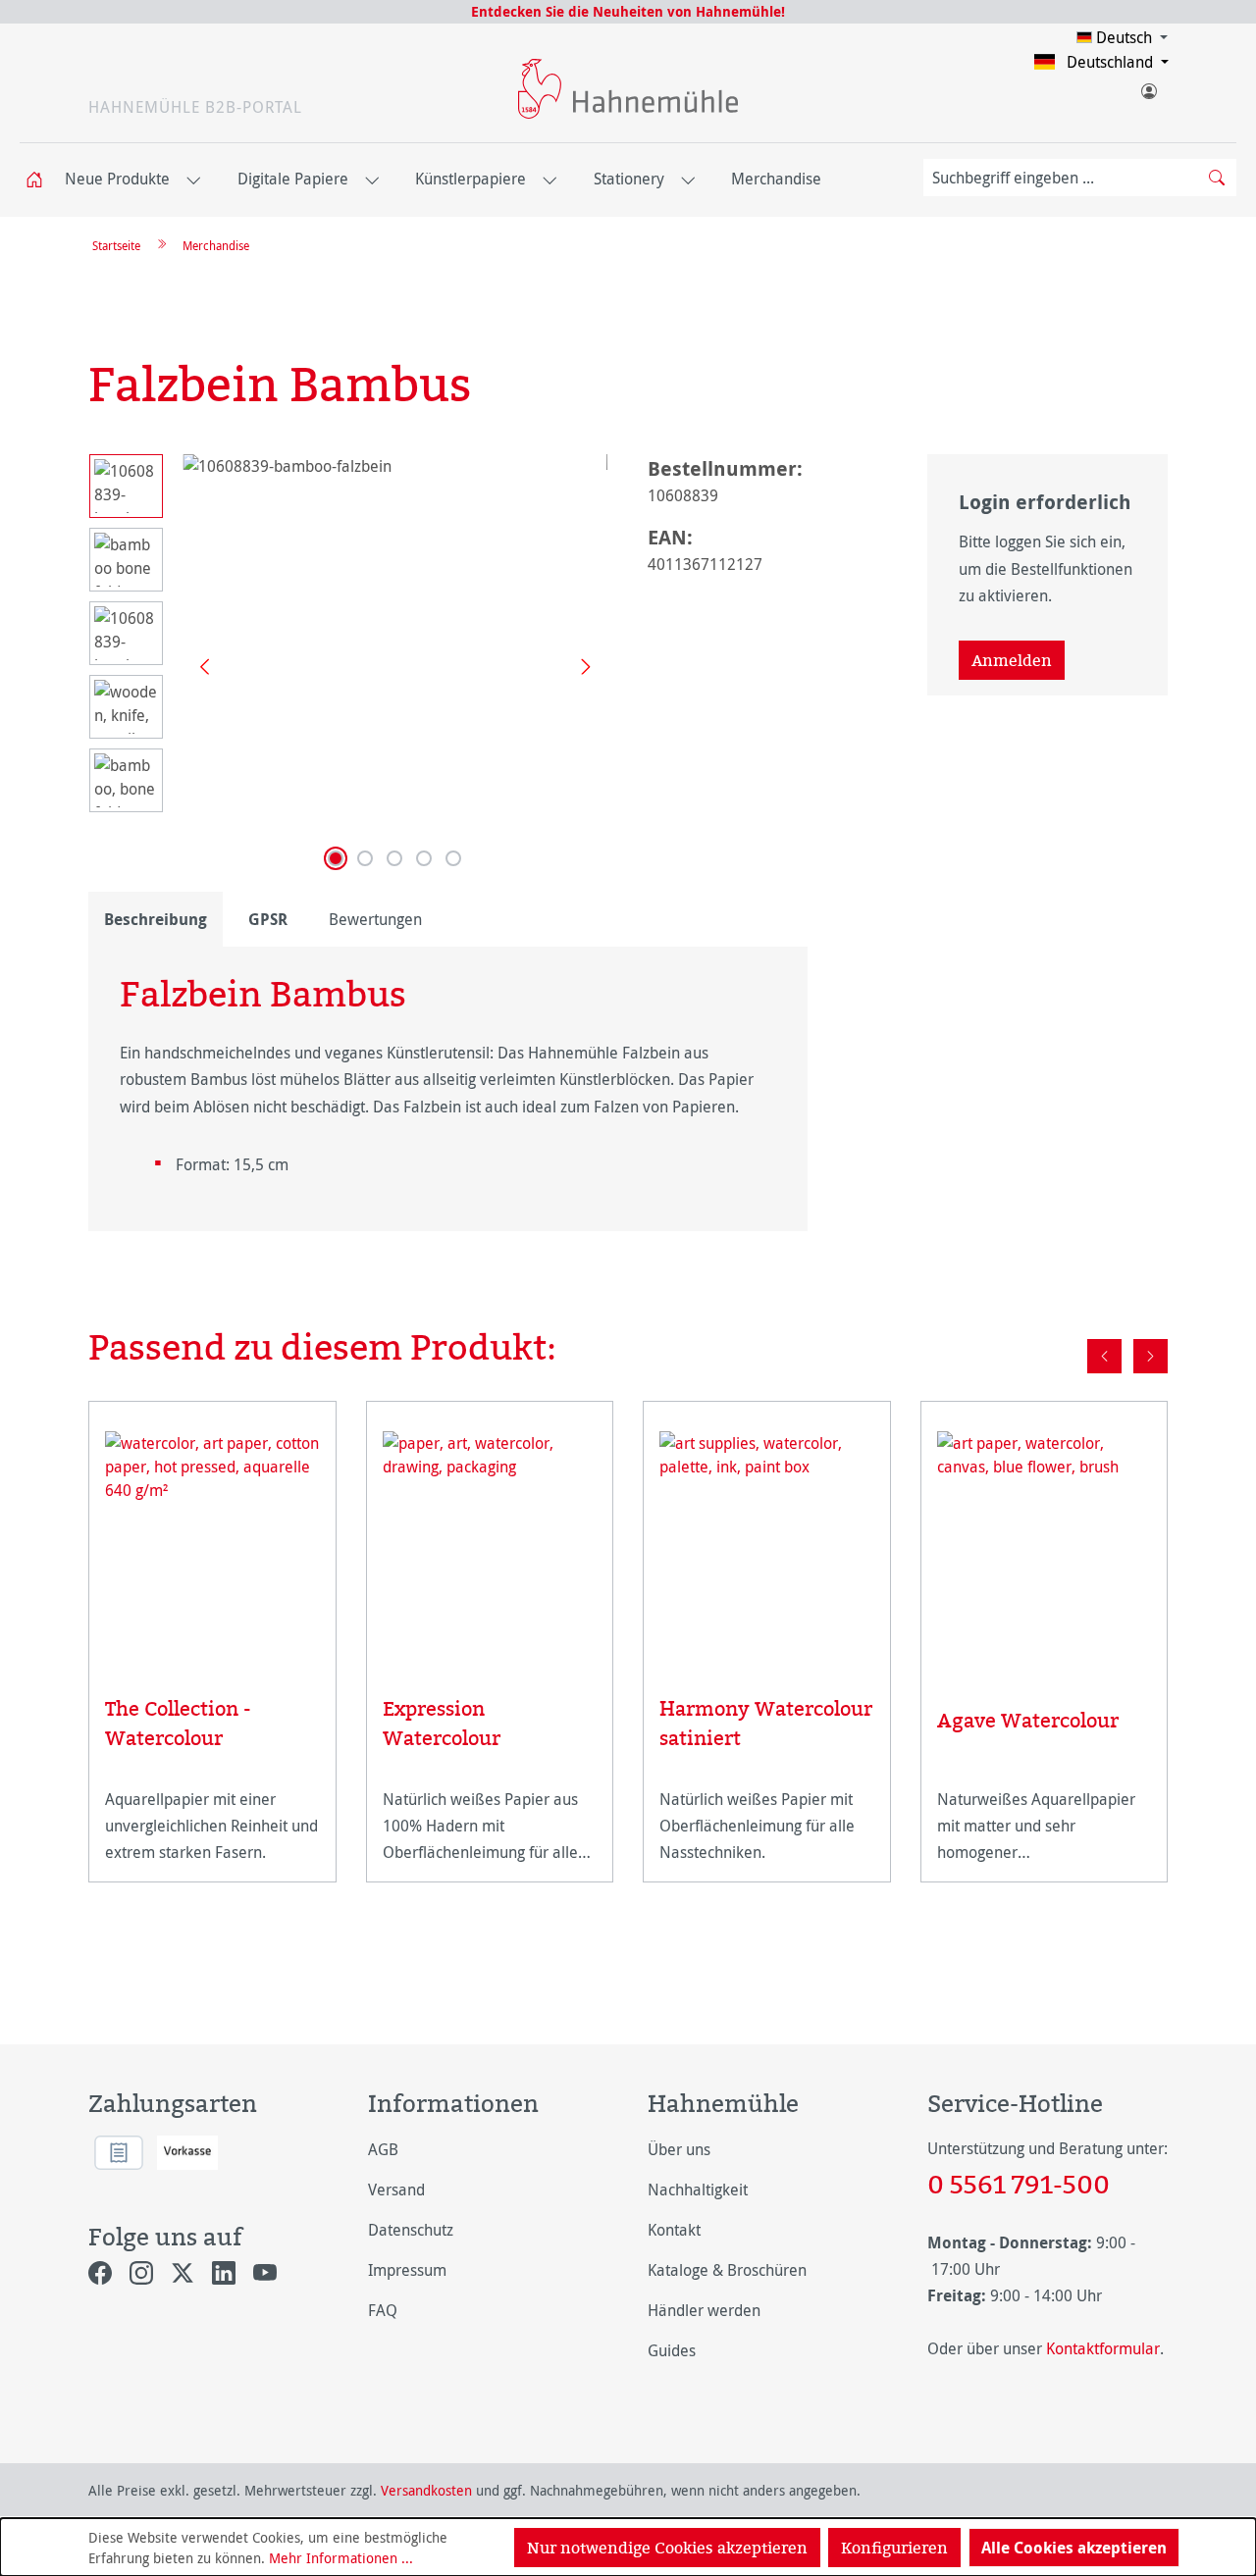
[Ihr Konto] (1148, 87)
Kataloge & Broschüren (727, 2270)
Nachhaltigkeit (698, 2190)
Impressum (407, 2270)
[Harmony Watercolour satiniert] (767, 1539)
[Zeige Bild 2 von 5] (365, 858)
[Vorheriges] (197, 666)
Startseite (116, 245)
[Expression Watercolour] (490, 1539)
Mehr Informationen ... (341, 2558)
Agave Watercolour (1028, 1720)
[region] (348, 665)
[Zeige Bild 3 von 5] (394, 858)
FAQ (383, 2310)
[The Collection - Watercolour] (212, 1539)
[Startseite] (40, 180)
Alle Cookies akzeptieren (1074, 2548)
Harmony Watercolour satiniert (766, 1723)
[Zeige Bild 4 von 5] (424, 858)
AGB (383, 2149)
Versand (396, 2190)
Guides (672, 2350)
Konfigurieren (894, 2548)
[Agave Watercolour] (1045, 1544)
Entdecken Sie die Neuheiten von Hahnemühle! (628, 11)
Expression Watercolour (442, 1723)
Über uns (679, 2149)
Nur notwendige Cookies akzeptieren (667, 2548)
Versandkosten (426, 2490)
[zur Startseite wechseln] (628, 89)
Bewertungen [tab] (375, 919)
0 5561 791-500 (1019, 2184)
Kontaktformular (1103, 2348)
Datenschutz (411, 2230)
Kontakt (674, 2230)
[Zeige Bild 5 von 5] (453, 858)
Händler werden (704, 2310)
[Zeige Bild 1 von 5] (336, 858)
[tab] (156, 919)
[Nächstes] (579, 666)
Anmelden (1012, 660)
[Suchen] (1217, 178)
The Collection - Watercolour (178, 1723)
